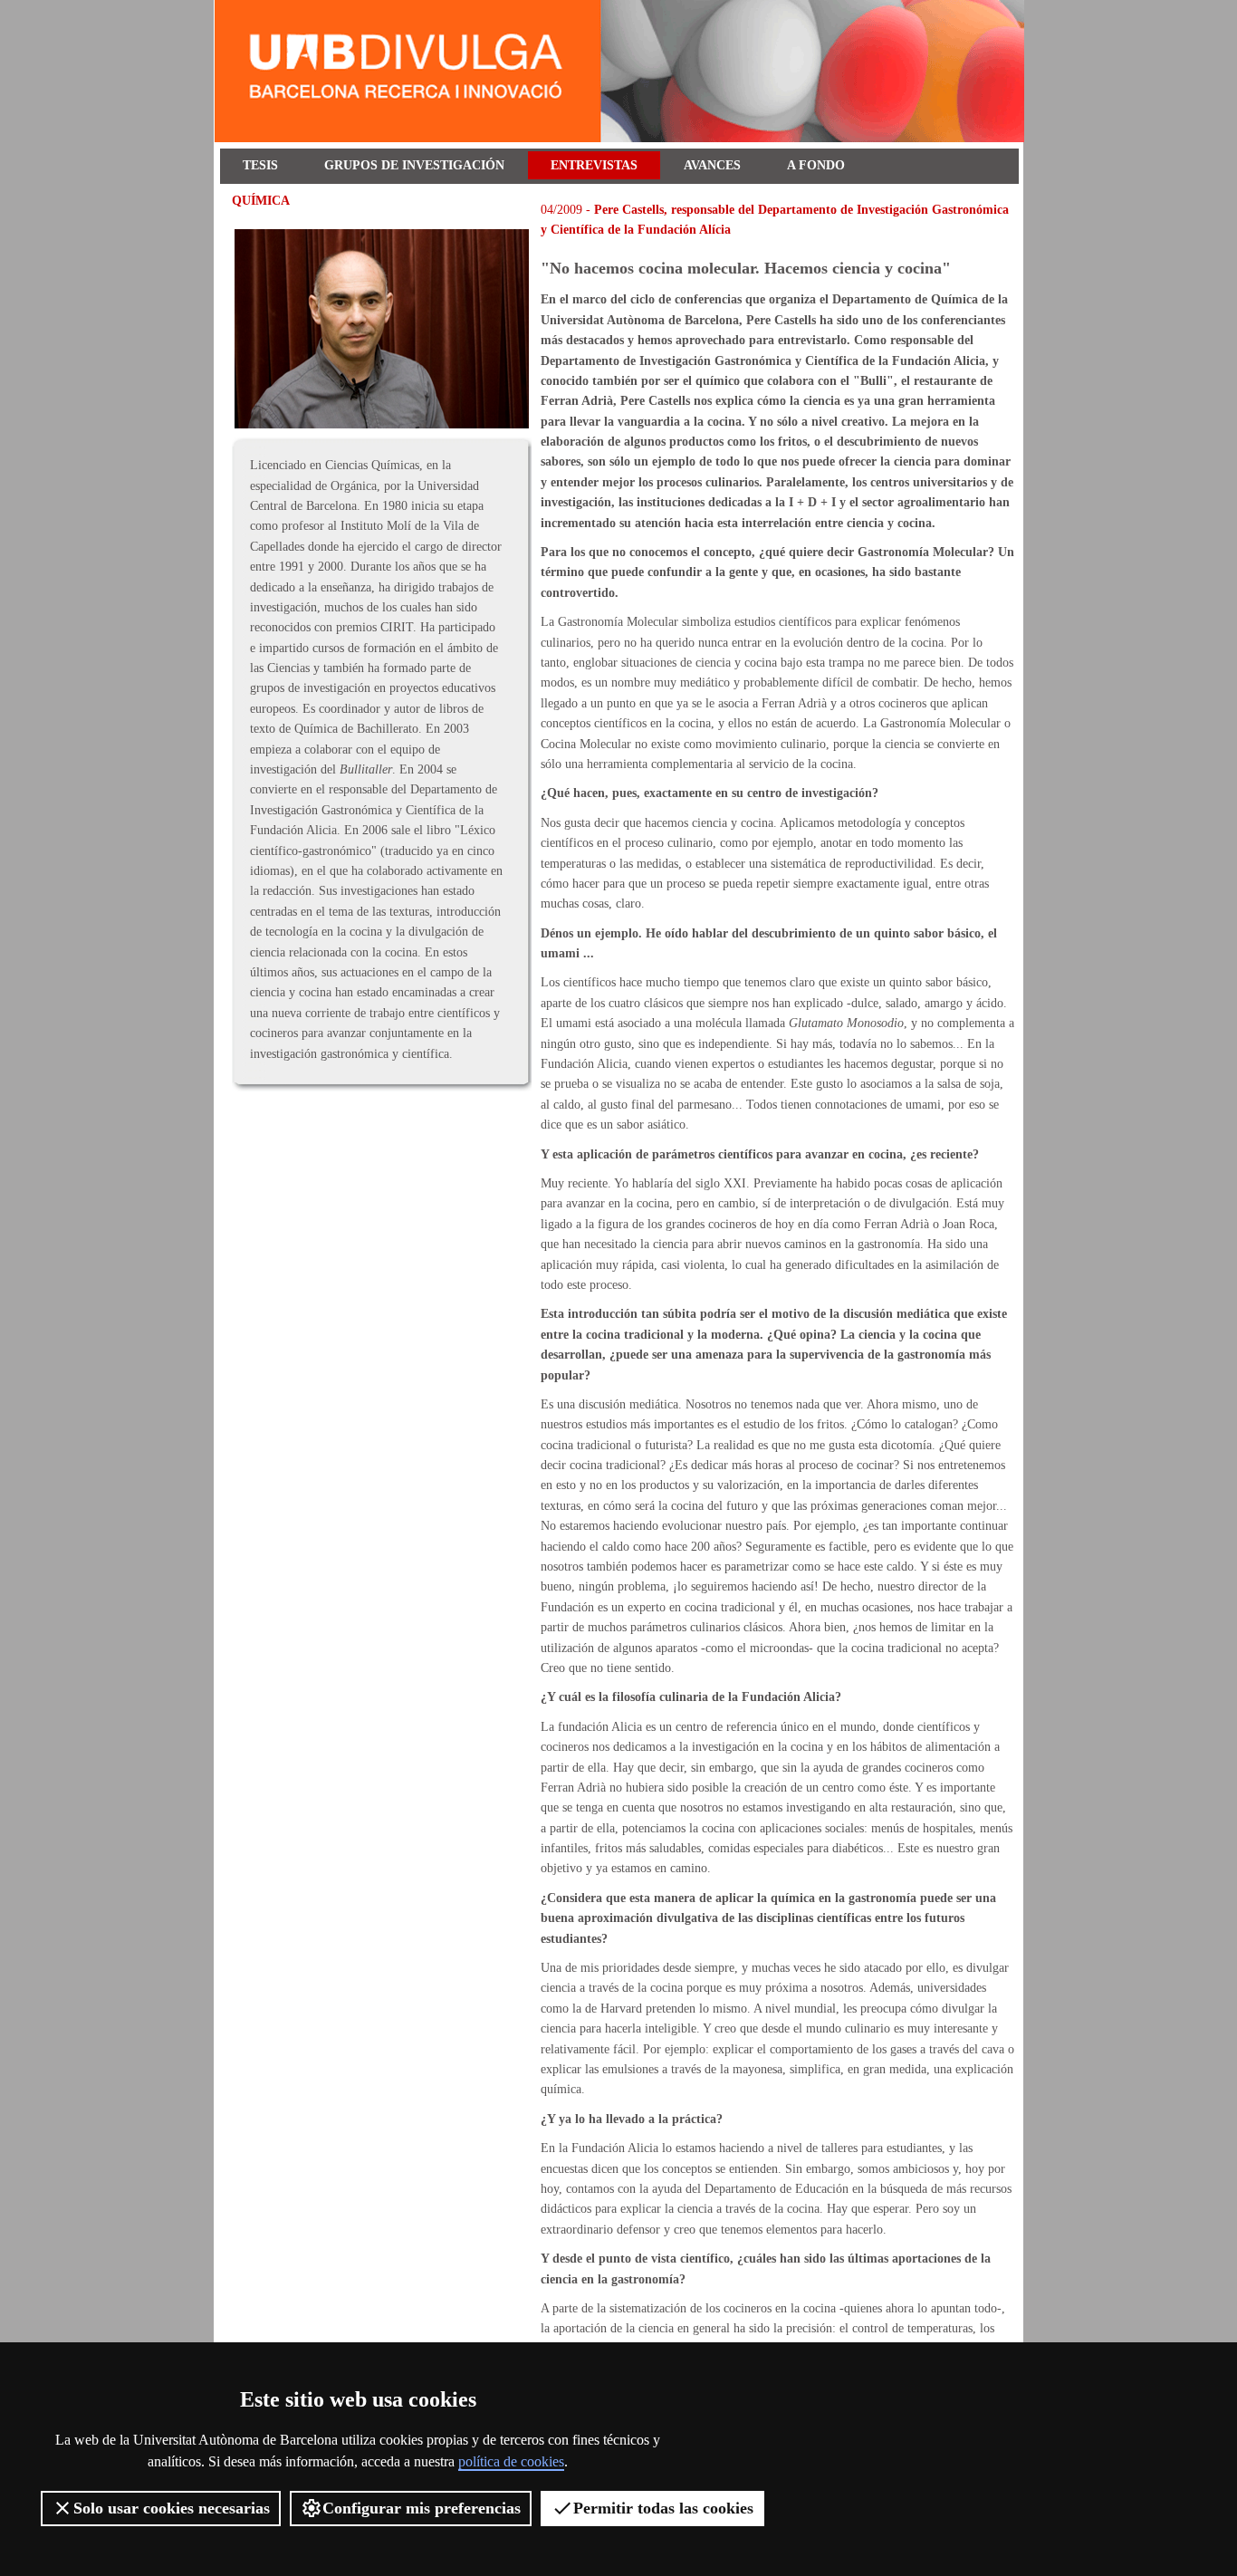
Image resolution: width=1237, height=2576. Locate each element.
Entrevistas (594, 165)
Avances (712, 165)
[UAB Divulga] (622, 138)
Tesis (260, 165)
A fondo (816, 165)
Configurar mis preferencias (422, 2508)
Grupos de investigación (414, 165)
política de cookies (511, 2461)
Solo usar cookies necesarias (172, 2508)
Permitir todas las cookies (663, 2508)
